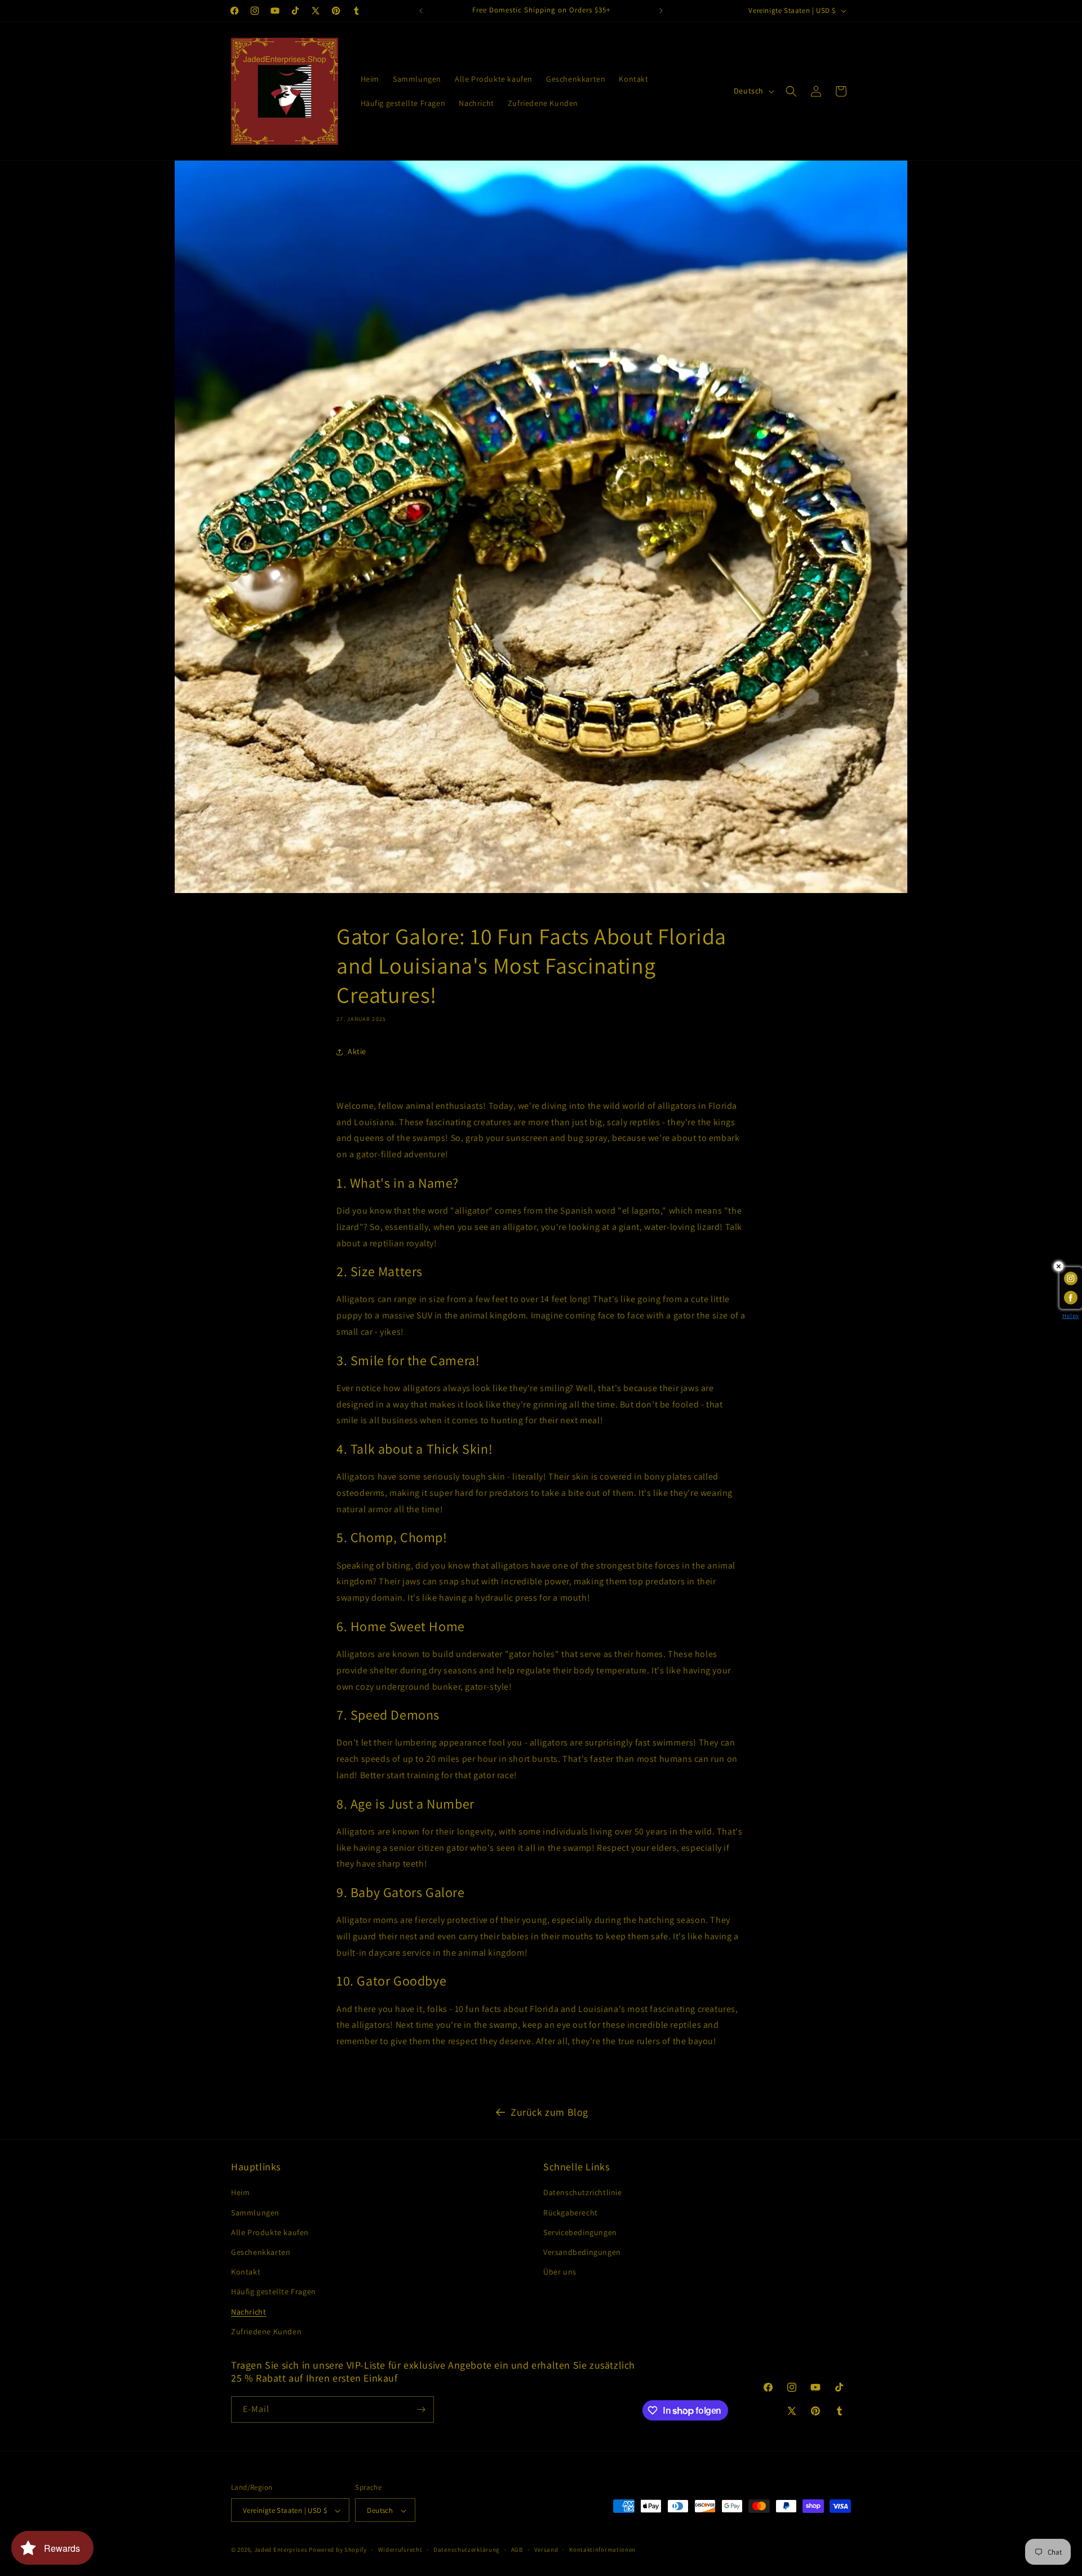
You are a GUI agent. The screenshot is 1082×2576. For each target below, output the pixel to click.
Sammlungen (255, 2213)
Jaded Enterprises (281, 2550)
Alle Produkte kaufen (270, 2232)
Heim (240, 2193)
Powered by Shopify (338, 2550)
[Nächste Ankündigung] (661, 11)
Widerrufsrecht (400, 2550)
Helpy (1071, 1316)
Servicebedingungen (580, 2232)
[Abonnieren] (421, 2410)
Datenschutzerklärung (467, 2550)
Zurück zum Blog (549, 2112)
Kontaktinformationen (602, 2550)
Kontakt (246, 2272)
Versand (546, 2550)
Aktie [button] (357, 1052)
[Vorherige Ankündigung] (421, 11)
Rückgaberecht (571, 2213)
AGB (517, 2550)
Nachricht (249, 2312)
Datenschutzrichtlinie (583, 2193)
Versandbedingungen (582, 2252)
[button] (791, 91)
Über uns (560, 2272)
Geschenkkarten (261, 2252)
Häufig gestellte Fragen (274, 2292)
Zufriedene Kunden (266, 2331)
